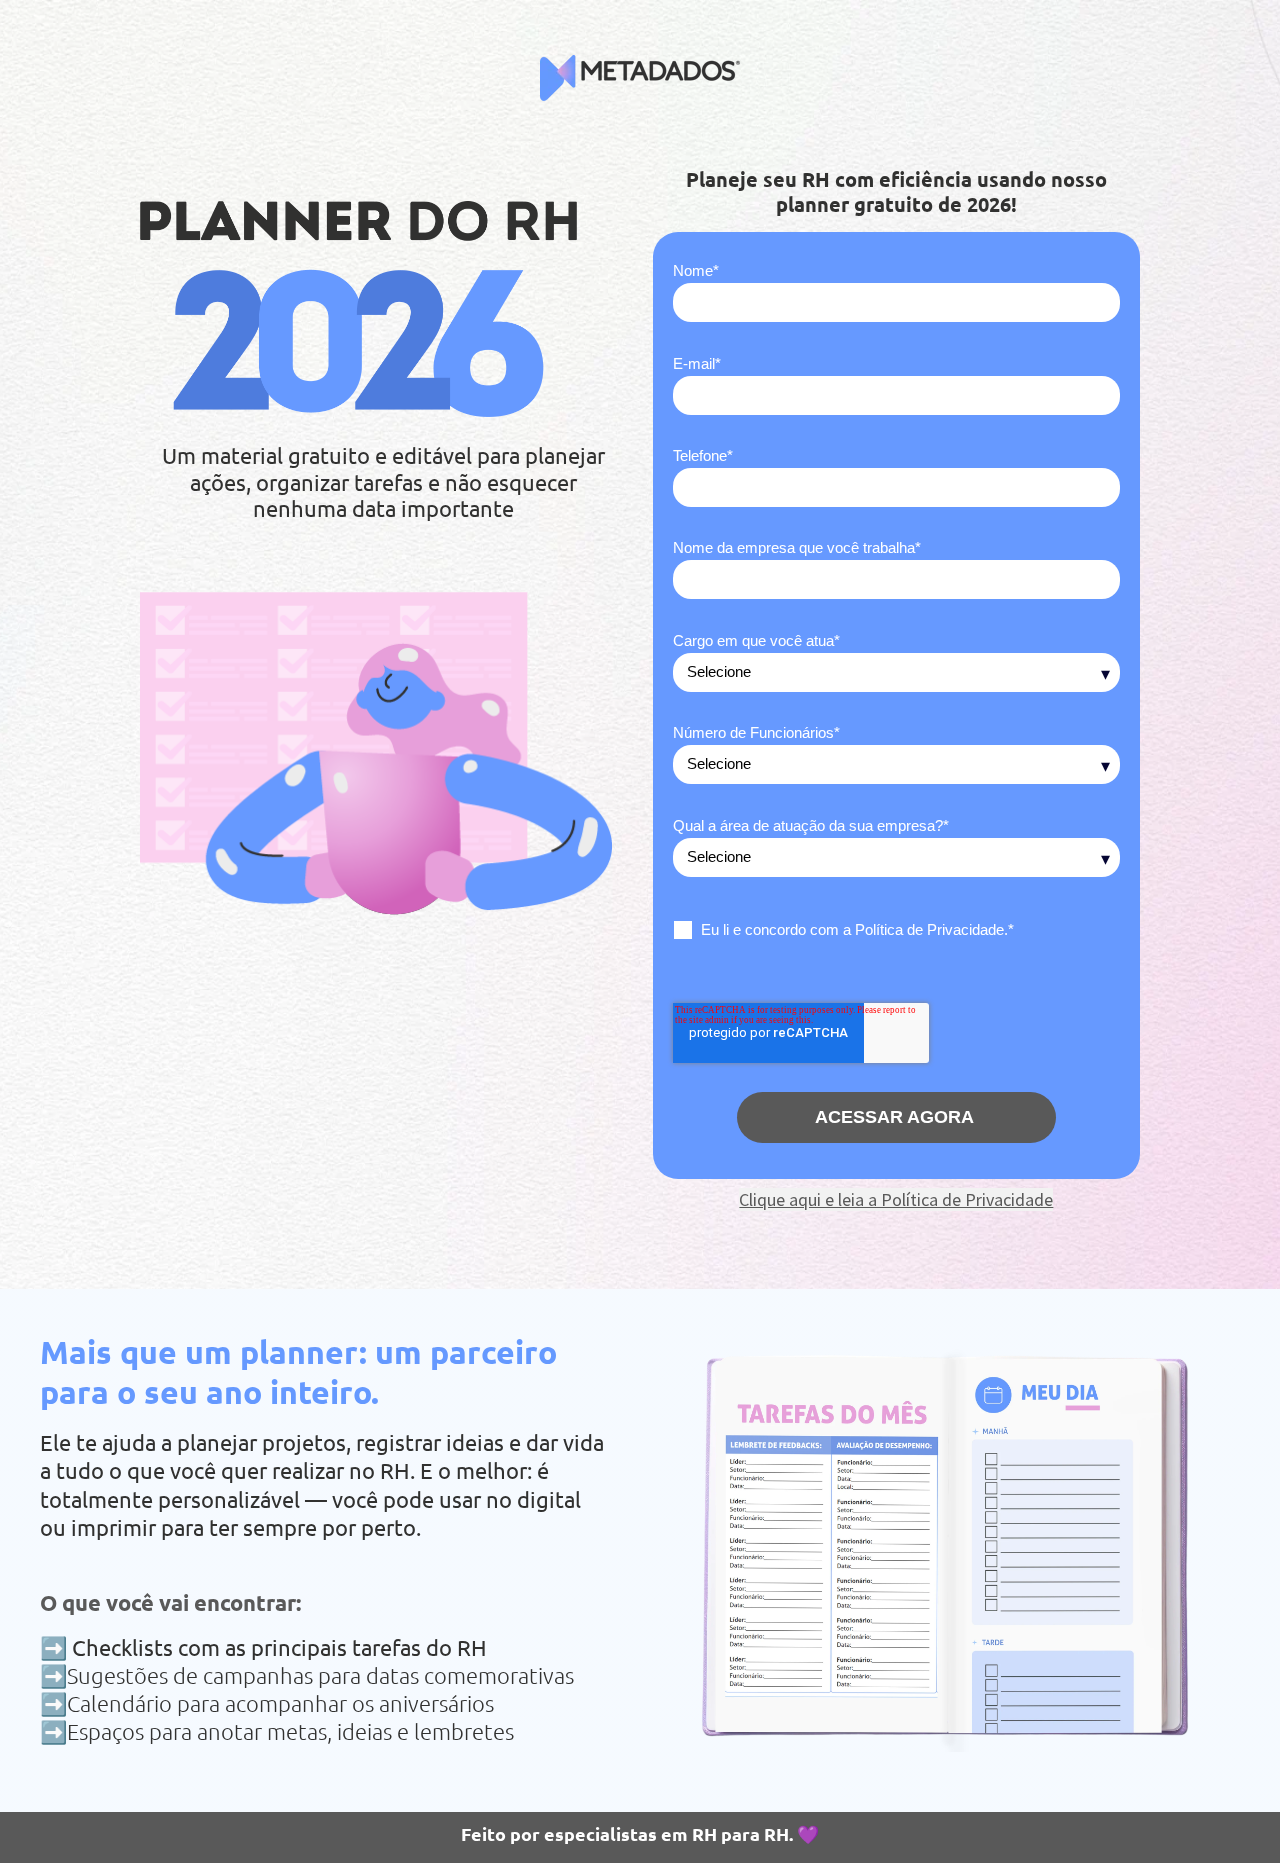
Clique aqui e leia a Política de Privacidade (896, 1199)
